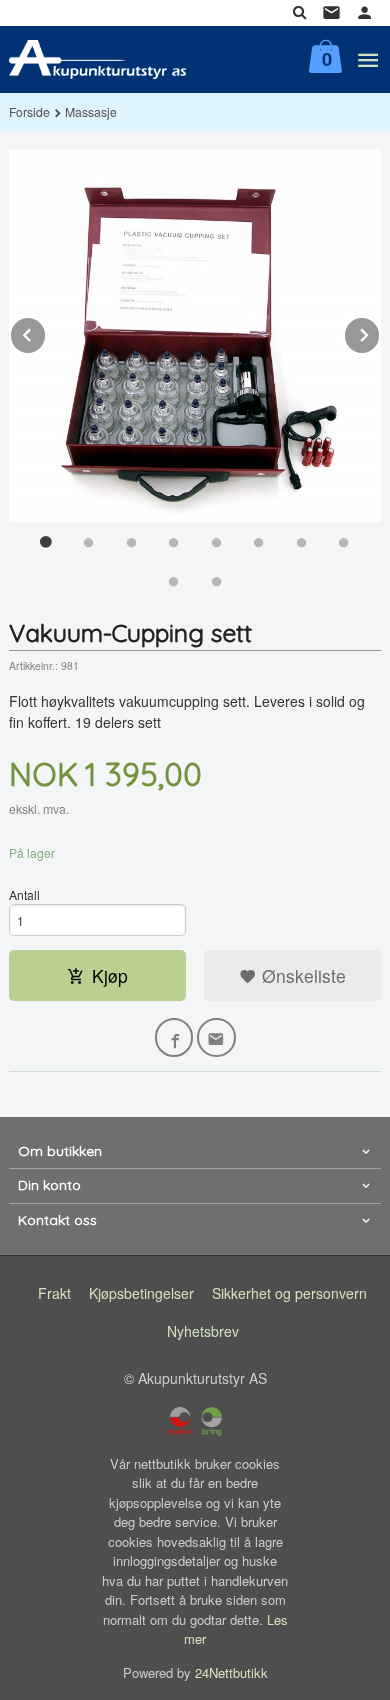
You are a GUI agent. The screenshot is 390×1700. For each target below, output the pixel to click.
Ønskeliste (301, 975)
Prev (46, 331)
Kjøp (110, 975)
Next (380, 331)
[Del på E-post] (216, 1037)
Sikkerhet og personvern (289, 1293)
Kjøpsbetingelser (141, 1293)
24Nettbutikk (231, 1672)
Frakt (54, 1293)
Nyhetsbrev (203, 1331)
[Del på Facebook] (174, 1037)
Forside (29, 111)
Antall (24, 894)
